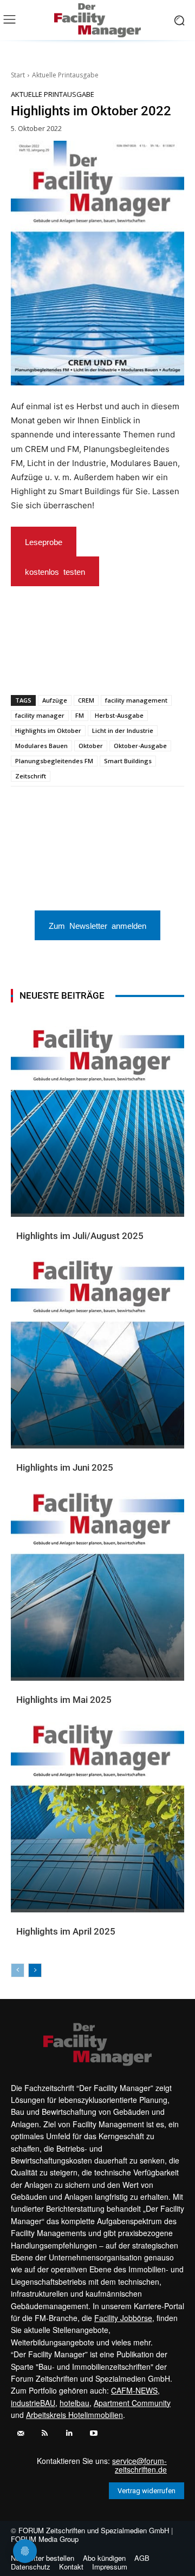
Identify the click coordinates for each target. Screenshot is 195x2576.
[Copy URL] (155, 667)
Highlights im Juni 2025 (65, 1467)
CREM (86, 700)
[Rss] (45, 2433)
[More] (181, 667)
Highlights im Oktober (48, 730)
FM (80, 715)
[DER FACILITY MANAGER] (97, 20)
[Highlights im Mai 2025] (97, 1585)
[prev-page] (18, 1970)
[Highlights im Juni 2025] (97, 1353)
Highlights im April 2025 (66, 1931)
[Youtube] (93, 2433)
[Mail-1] (20, 2433)
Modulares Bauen (41, 746)
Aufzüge (55, 700)
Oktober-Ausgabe (140, 746)
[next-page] (35, 1970)
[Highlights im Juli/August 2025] (97, 1122)
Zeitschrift (31, 776)
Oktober (91, 746)
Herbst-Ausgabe (119, 715)
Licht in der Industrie (123, 730)
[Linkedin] (81, 667)
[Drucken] (131, 667)
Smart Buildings (128, 761)
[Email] (106, 667)
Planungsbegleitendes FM (54, 761)
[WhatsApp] (56, 667)
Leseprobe (44, 542)
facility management (136, 700)
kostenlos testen (55, 571)
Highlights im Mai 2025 (64, 1700)
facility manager (40, 715)
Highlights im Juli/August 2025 (80, 1236)
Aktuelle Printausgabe (65, 75)
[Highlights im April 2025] (97, 1817)
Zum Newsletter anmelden (97, 925)
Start (18, 75)
